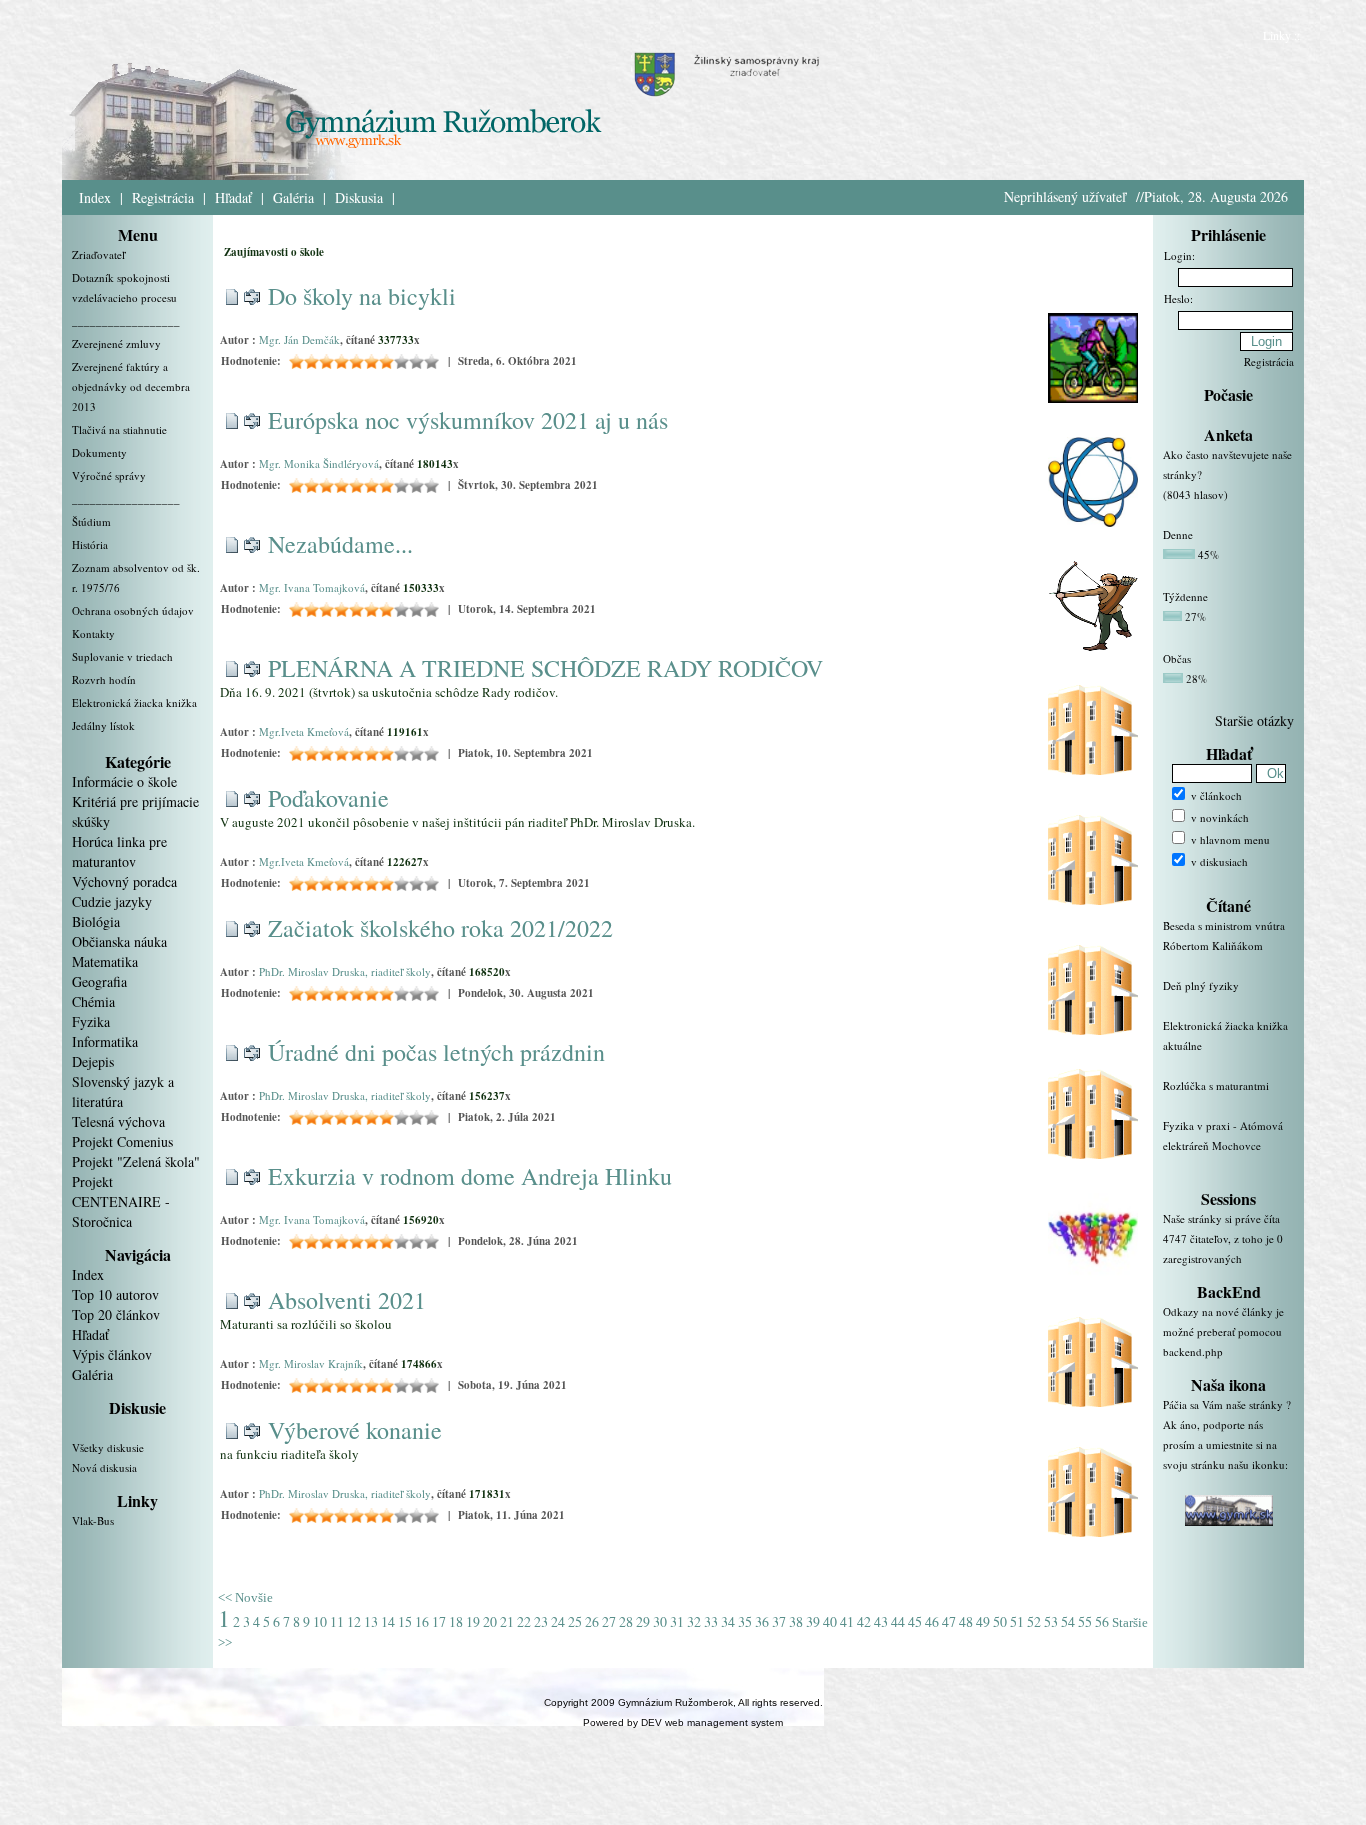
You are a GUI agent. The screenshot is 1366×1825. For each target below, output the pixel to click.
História (90, 544)
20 (490, 1621)
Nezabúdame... (340, 544)
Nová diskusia (104, 1467)
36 (762, 1621)
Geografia (99, 981)
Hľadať (233, 197)
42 (864, 1621)
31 (677, 1621)
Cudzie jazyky (112, 901)
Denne (1178, 534)
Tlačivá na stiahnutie (119, 429)
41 (847, 1621)
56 (1102, 1621)
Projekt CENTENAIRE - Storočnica (121, 1201)
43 (881, 1621)
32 (694, 1621)
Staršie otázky (1254, 720)
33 (711, 1621)
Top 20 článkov (116, 1314)
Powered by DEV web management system (683, 1722)
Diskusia (359, 197)
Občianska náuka (119, 941)
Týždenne (1185, 596)
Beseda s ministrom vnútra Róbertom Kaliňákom (1224, 935)
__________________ (126, 320)
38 (796, 1621)
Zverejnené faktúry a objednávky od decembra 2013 (131, 386)
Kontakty (93, 633)
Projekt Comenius (122, 1141)
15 (405, 1621)
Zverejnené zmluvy (116, 343)
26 (592, 1621)
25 (575, 1621)
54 (1068, 1621)
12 (354, 1621)
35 (745, 1621)
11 (337, 1621)
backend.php (1193, 1351)
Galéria (293, 197)
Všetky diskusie (108, 1447)
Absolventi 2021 (347, 1300)
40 (830, 1621)
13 (371, 1621)
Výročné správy (109, 475)
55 (1085, 1621)
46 (932, 1621)
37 (779, 1621)
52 (1034, 1621)
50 (1000, 1621)
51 (1017, 1621)
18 (456, 1621)
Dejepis (93, 1061)
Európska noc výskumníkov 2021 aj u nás (468, 420)
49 (983, 1621)
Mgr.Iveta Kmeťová (304, 731)
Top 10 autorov (115, 1294)
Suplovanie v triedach (122, 656)
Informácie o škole (124, 781)
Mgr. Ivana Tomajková (312, 587)
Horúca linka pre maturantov (119, 851)
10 (320, 1621)
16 (422, 1621)
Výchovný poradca (124, 881)
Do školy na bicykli (362, 296)
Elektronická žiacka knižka (134, 702)
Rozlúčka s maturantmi (1216, 1085)
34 (728, 1621)
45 (915, 1621)
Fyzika (91, 1021)
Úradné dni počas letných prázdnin (436, 1052)
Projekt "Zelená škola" (136, 1161)
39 (813, 1621)
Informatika (105, 1041)
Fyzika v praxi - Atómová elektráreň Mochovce (1223, 1135)
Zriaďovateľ (98, 254)
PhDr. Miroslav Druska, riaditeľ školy (345, 971)
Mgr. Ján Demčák (299, 339)
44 (898, 1621)
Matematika (105, 961)
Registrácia (163, 197)
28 (626, 1621)
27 (609, 1621)
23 (541, 1621)
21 (507, 1621)
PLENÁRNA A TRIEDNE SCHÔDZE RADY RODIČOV (545, 668)
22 (524, 1621)
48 (966, 1621)
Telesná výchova (118, 1121)
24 (558, 1621)
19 (473, 1621)
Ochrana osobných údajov (133, 610)
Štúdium (91, 521)
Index (95, 197)
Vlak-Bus (93, 1520)
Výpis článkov (112, 1354)
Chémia (93, 1001)
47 (949, 1621)
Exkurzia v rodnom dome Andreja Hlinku (470, 1176)
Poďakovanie (328, 798)
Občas (1177, 658)
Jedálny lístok (103, 725)
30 (660, 1621)
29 (643, 1621)
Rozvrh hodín (104, 679)
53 (1051, 1621)
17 (439, 1621)
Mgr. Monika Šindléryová (319, 463)
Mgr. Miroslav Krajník (311, 1363)
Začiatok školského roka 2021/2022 (440, 928)
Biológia (96, 921)
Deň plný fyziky (1201, 985)
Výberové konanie (355, 1430)
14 (388, 1621)
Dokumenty (99, 452)
